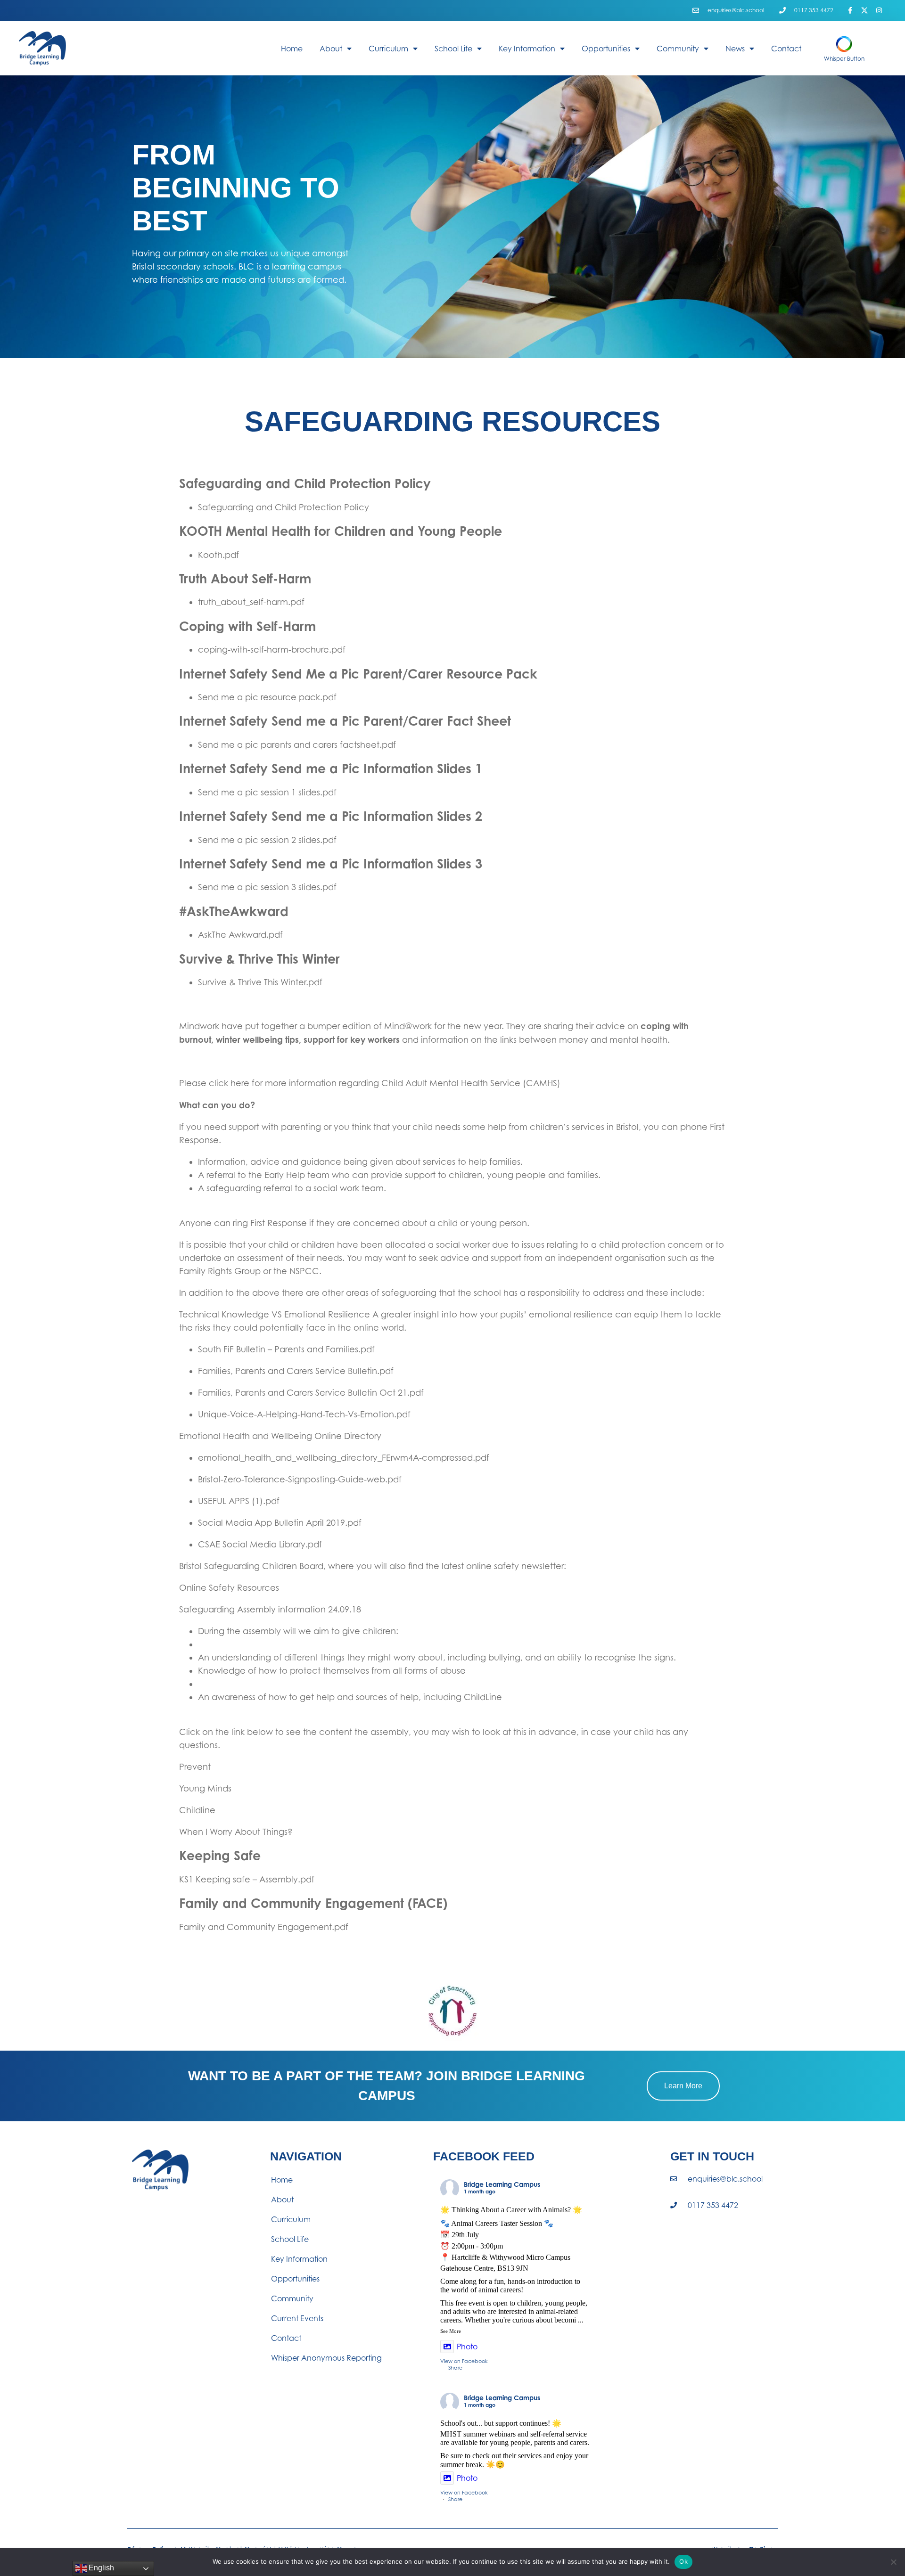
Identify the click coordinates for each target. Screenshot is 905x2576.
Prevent (195, 1767)
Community (678, 49)
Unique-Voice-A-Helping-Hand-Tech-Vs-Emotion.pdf (304, 1414)
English (100, 2568)
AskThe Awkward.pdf (240, 935)
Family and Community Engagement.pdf (264, 1927)
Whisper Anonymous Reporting (326, 2358)
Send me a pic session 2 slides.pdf (267, 840)
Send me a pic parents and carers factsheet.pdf (297, 745)
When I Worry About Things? (236, 1832)
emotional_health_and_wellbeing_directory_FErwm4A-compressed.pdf (344, 1458)
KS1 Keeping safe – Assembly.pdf (247, 1879)
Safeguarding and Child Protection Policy (284, 507)
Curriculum (388, 49)
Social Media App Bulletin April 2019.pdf (280, 1523)
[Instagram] (879, 11)
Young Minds (205, 1788)
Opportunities (606, 49)
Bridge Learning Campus (502, 2184)
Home (292, 49)
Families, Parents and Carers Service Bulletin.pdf (296, 1371)
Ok (683, 2561)
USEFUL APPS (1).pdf (239, 1501)
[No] (893, 2562)
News (735, 49)
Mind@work (408, 1026)
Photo (467, 2347)
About (331, 49)
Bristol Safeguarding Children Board (251, 1566)
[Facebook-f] (850, 11)
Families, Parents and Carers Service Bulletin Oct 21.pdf (311, 1393)
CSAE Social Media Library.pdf (260, 1544)
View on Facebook (464, 2361)
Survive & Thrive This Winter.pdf (260, 982)
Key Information (527, 49)
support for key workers (352, 1039)
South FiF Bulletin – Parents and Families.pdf (286, 1349)
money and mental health (613, 1040)
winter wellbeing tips (257, 1039)
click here (229, 1083)
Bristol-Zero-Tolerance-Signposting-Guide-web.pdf (300, 1479)
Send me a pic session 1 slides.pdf (267, 792)
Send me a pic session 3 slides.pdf (267, 887)
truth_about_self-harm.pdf (251, 602)
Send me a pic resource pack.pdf (267, 697)
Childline (197, 1810)
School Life (453, 49)
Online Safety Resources (229, 1588)
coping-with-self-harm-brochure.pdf (272, 650)
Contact (786, 49)
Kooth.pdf (218, 555)
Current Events (297, 2318)
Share (455, 2368)
